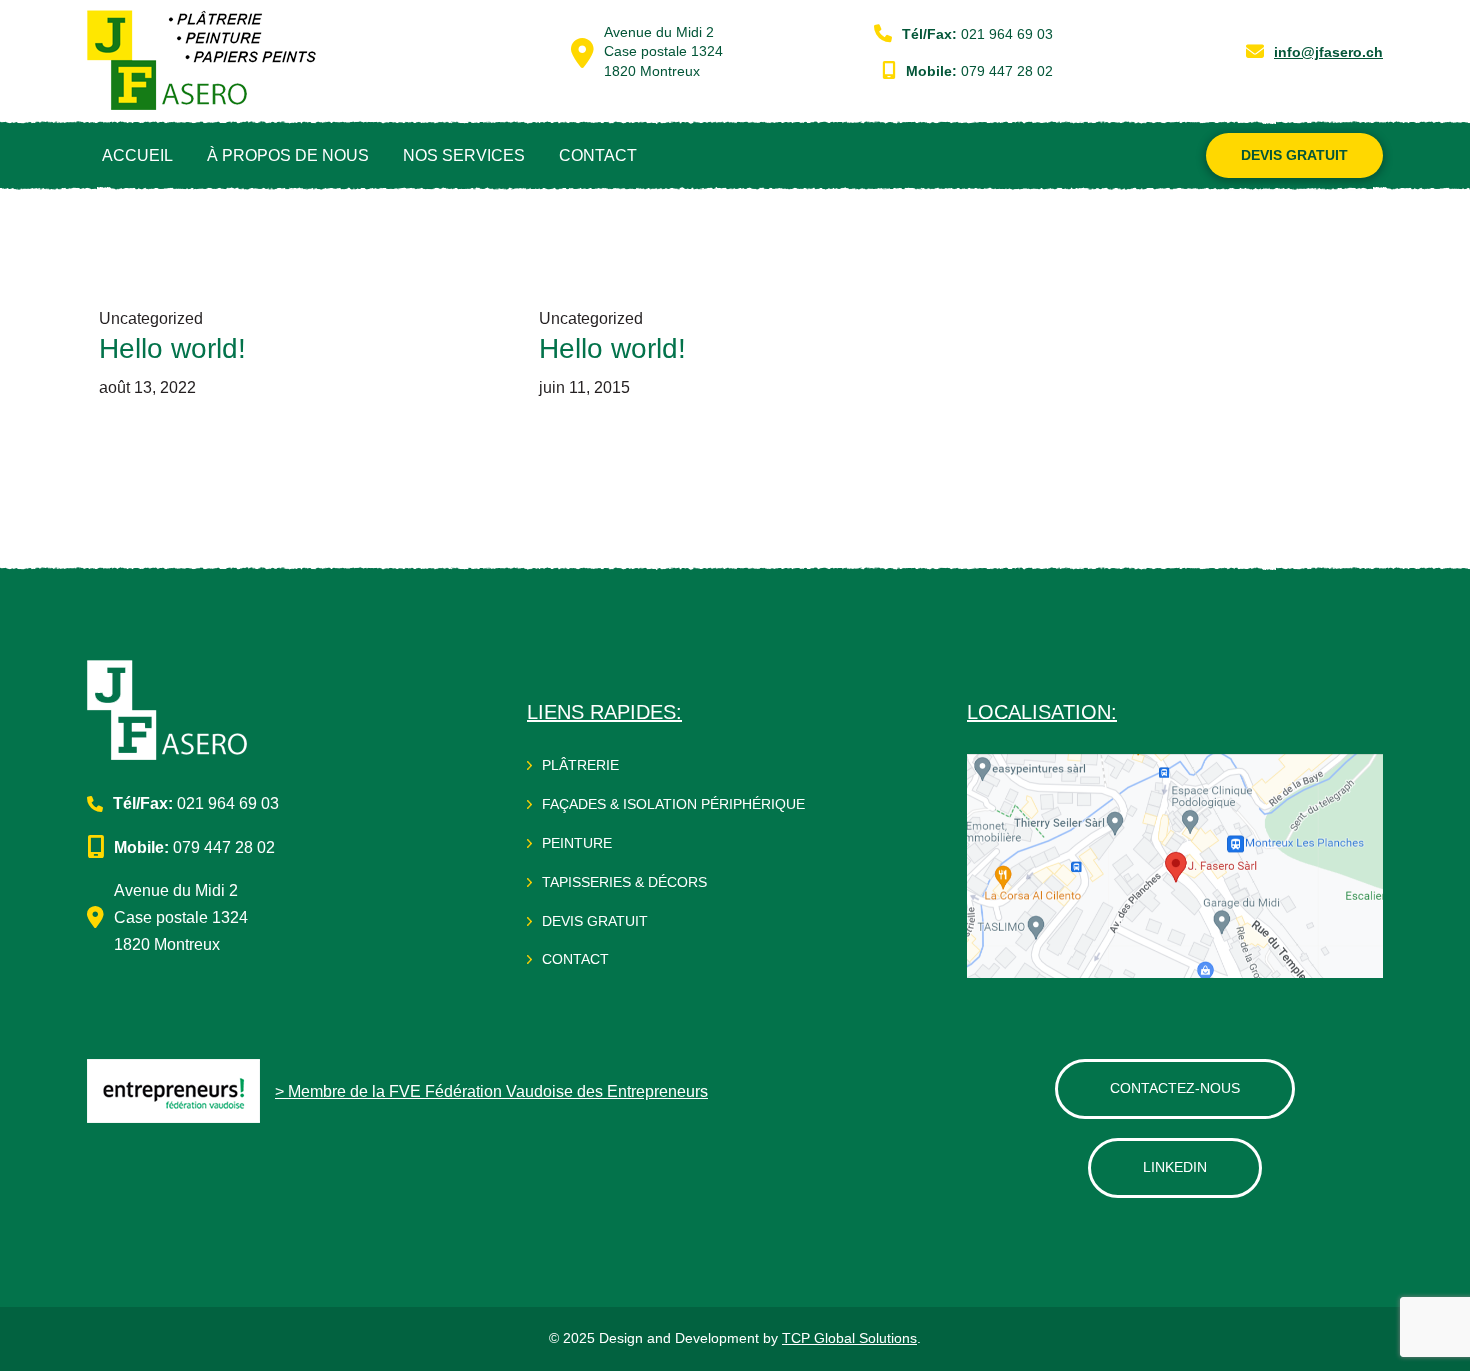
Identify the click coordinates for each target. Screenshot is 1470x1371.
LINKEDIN (1175, 1167)
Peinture (577, 843)
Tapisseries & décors (624, 882)
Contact (598, 155)
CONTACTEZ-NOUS (1175, 1088)
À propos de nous (288, 155)
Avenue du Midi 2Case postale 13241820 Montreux (663, 51)
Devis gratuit (595, 921)
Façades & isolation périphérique (673, 804)
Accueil (137, 155)
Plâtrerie (580, 765)
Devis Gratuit (1294, 155)
